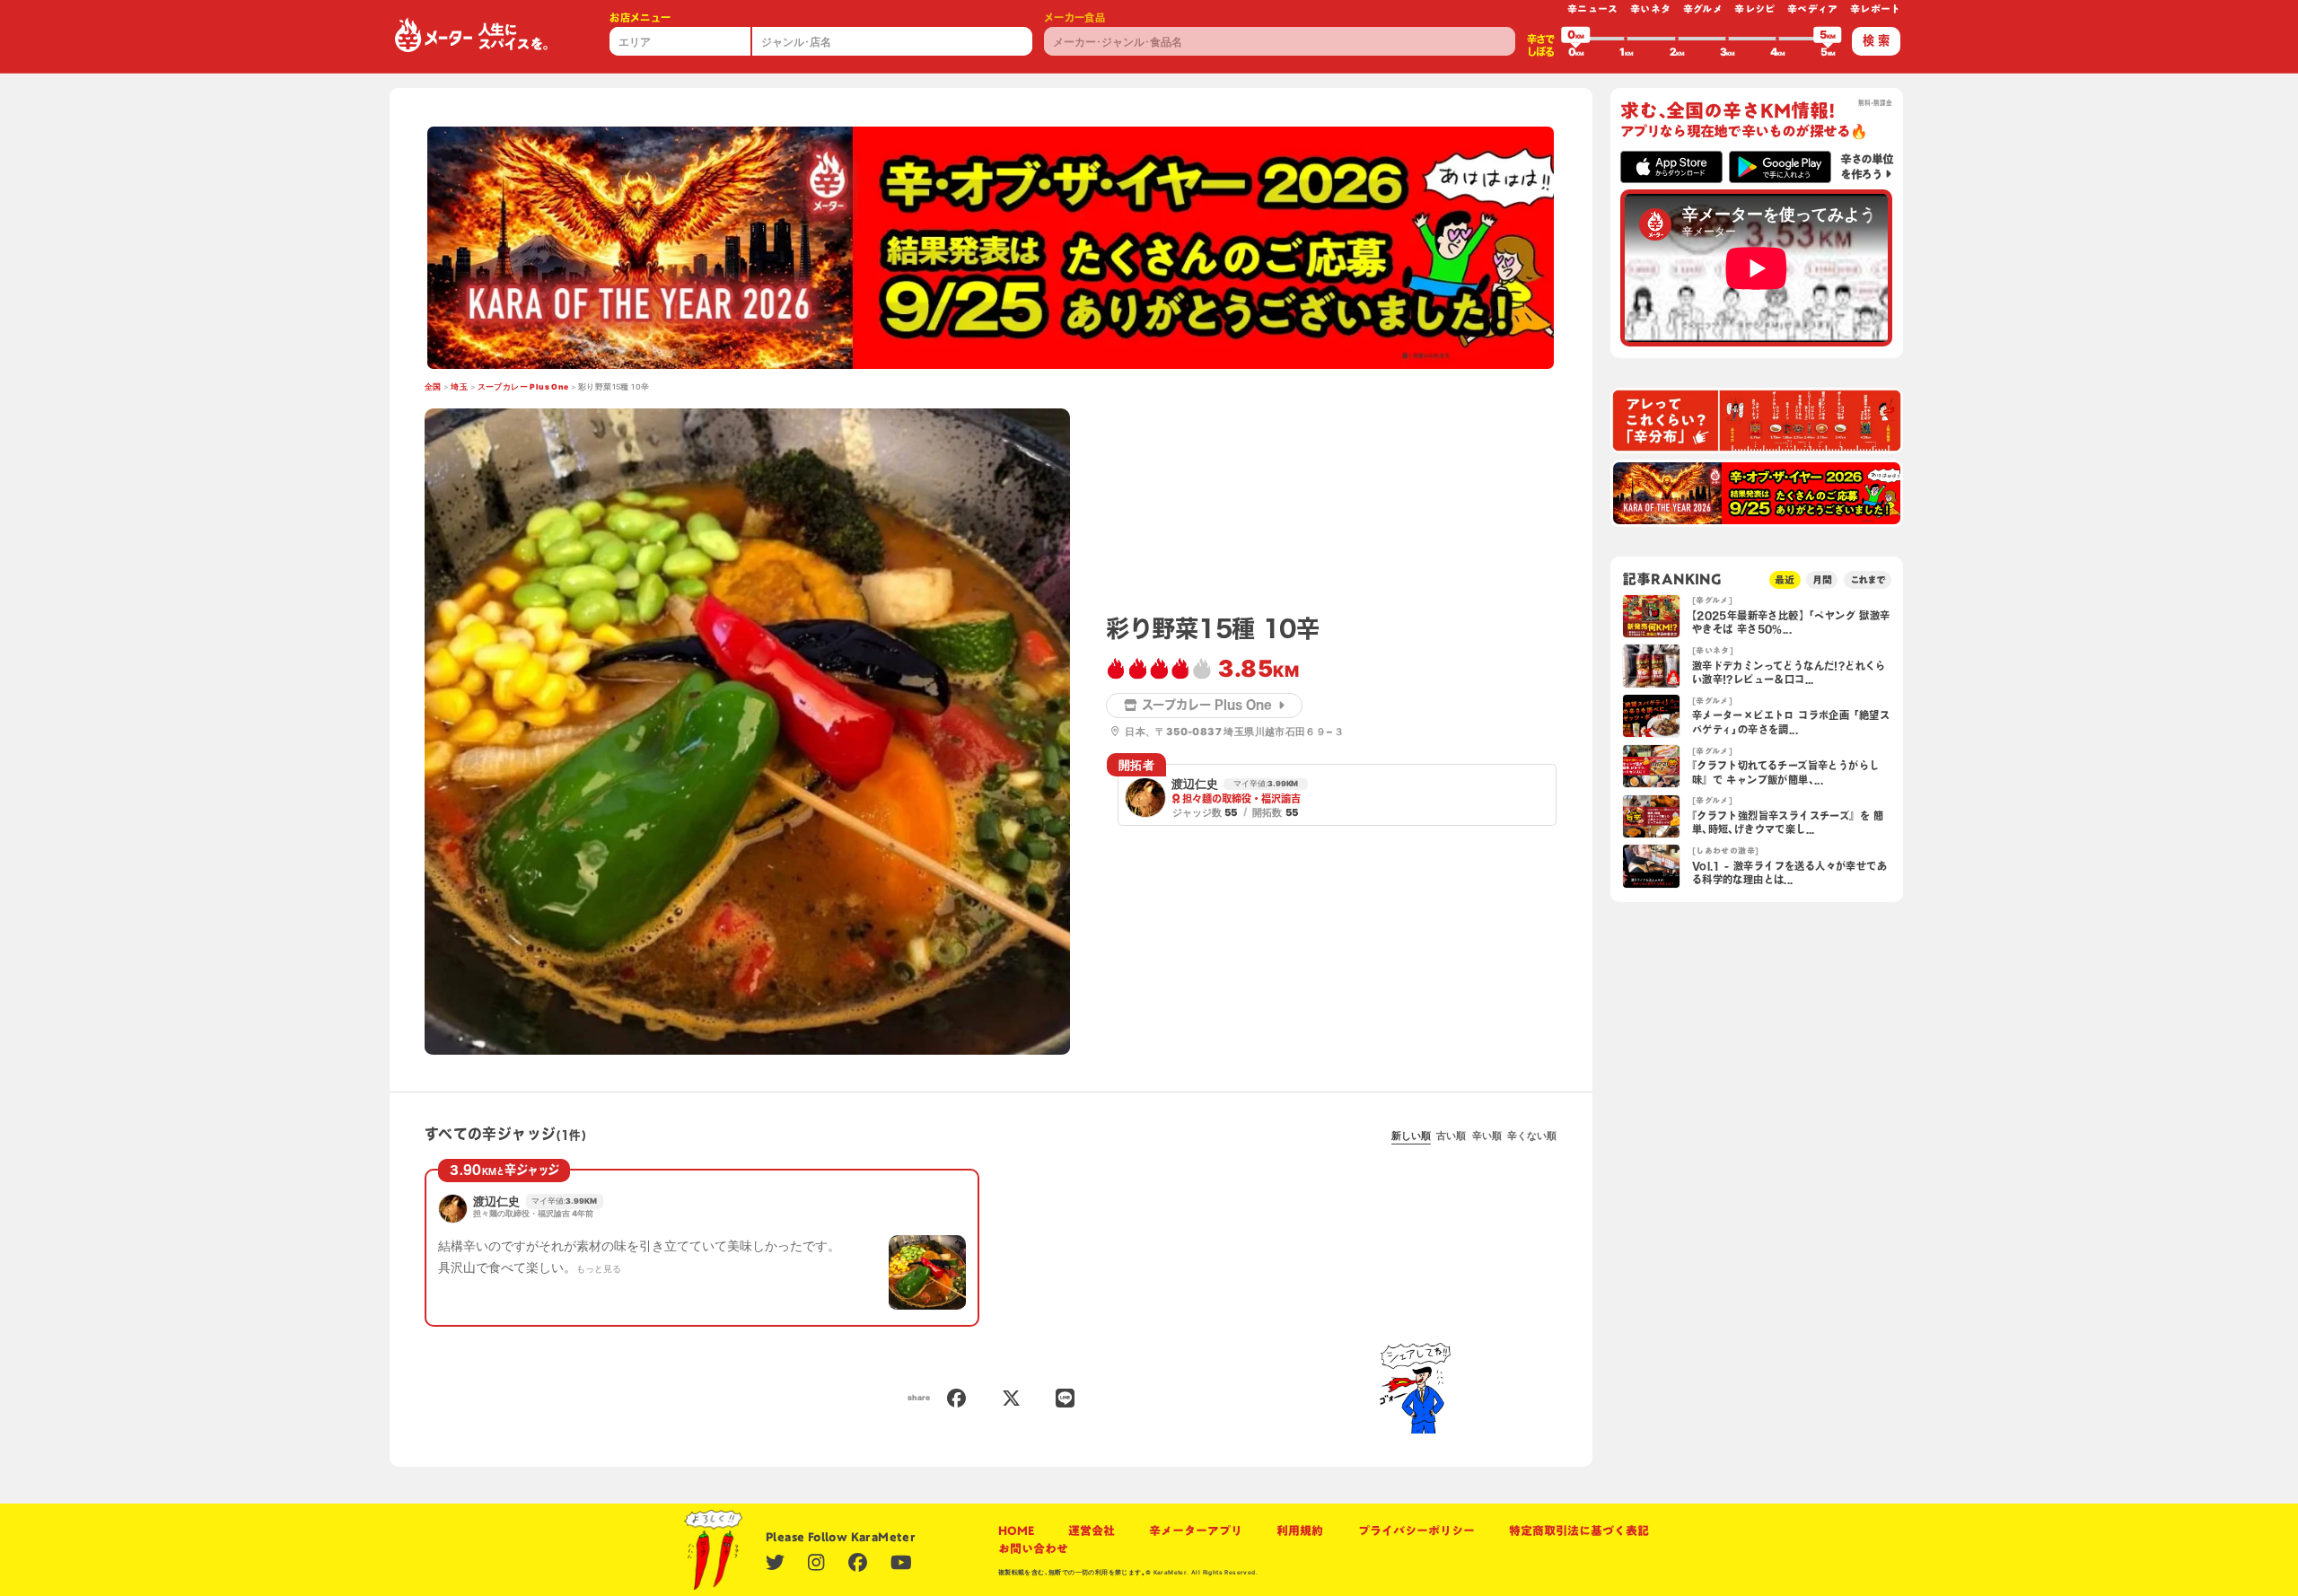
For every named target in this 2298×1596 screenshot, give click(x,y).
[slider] (1575, 39)
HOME (1016, 1530)
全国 (433, 387)
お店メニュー (640, 18)
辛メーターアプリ (1196, 1530)
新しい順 (1411, 1136)
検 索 (1876, 40)
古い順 (1451, 1136)
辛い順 (1487, 1136)
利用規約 (1300, 1530)
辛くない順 (1532, 1136)
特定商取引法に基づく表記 (1579, 1530)
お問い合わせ (1033, 1548)
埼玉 (459, 387)
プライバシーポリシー (1417, 1530)
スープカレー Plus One (523, 387)
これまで (1868, 579)
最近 (1785, 579)
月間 (1822, 579)
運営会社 (1092, 1530)
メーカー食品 (1074, 18)
